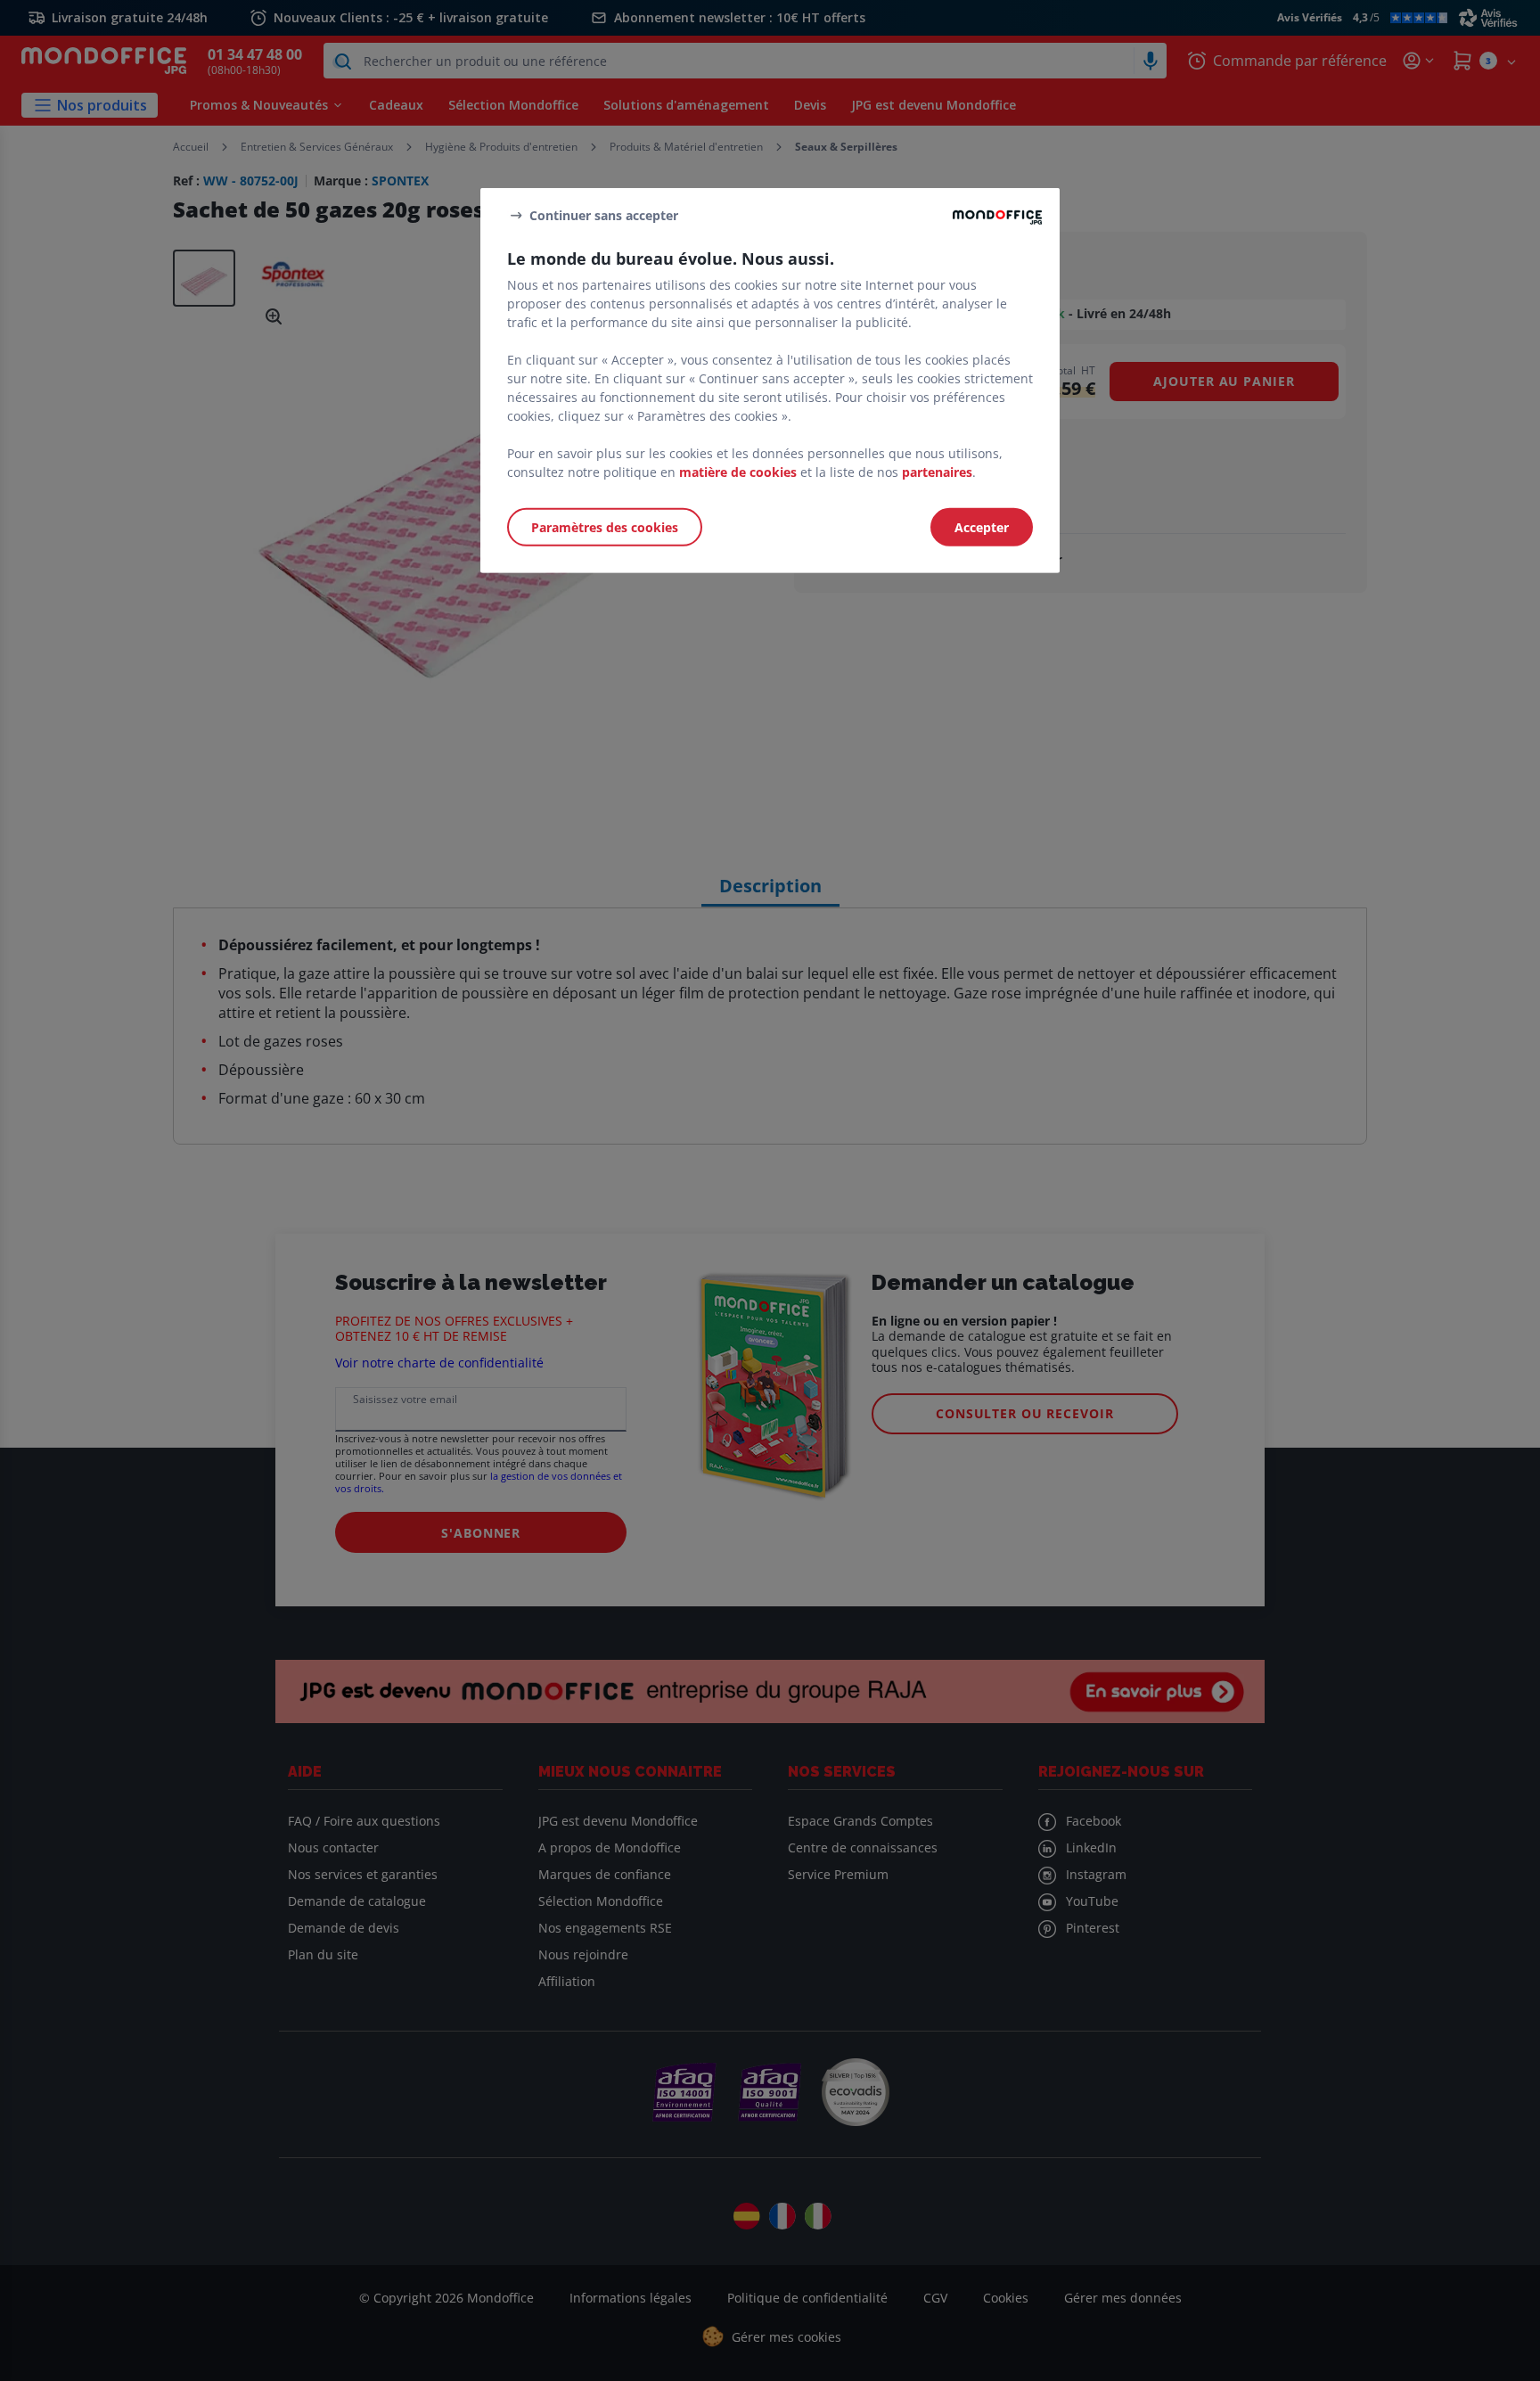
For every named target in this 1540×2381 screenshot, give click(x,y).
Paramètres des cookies (605, 527)
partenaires (937, 472)
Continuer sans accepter (604, 214)
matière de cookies (738, 472)
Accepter (982, 527)
